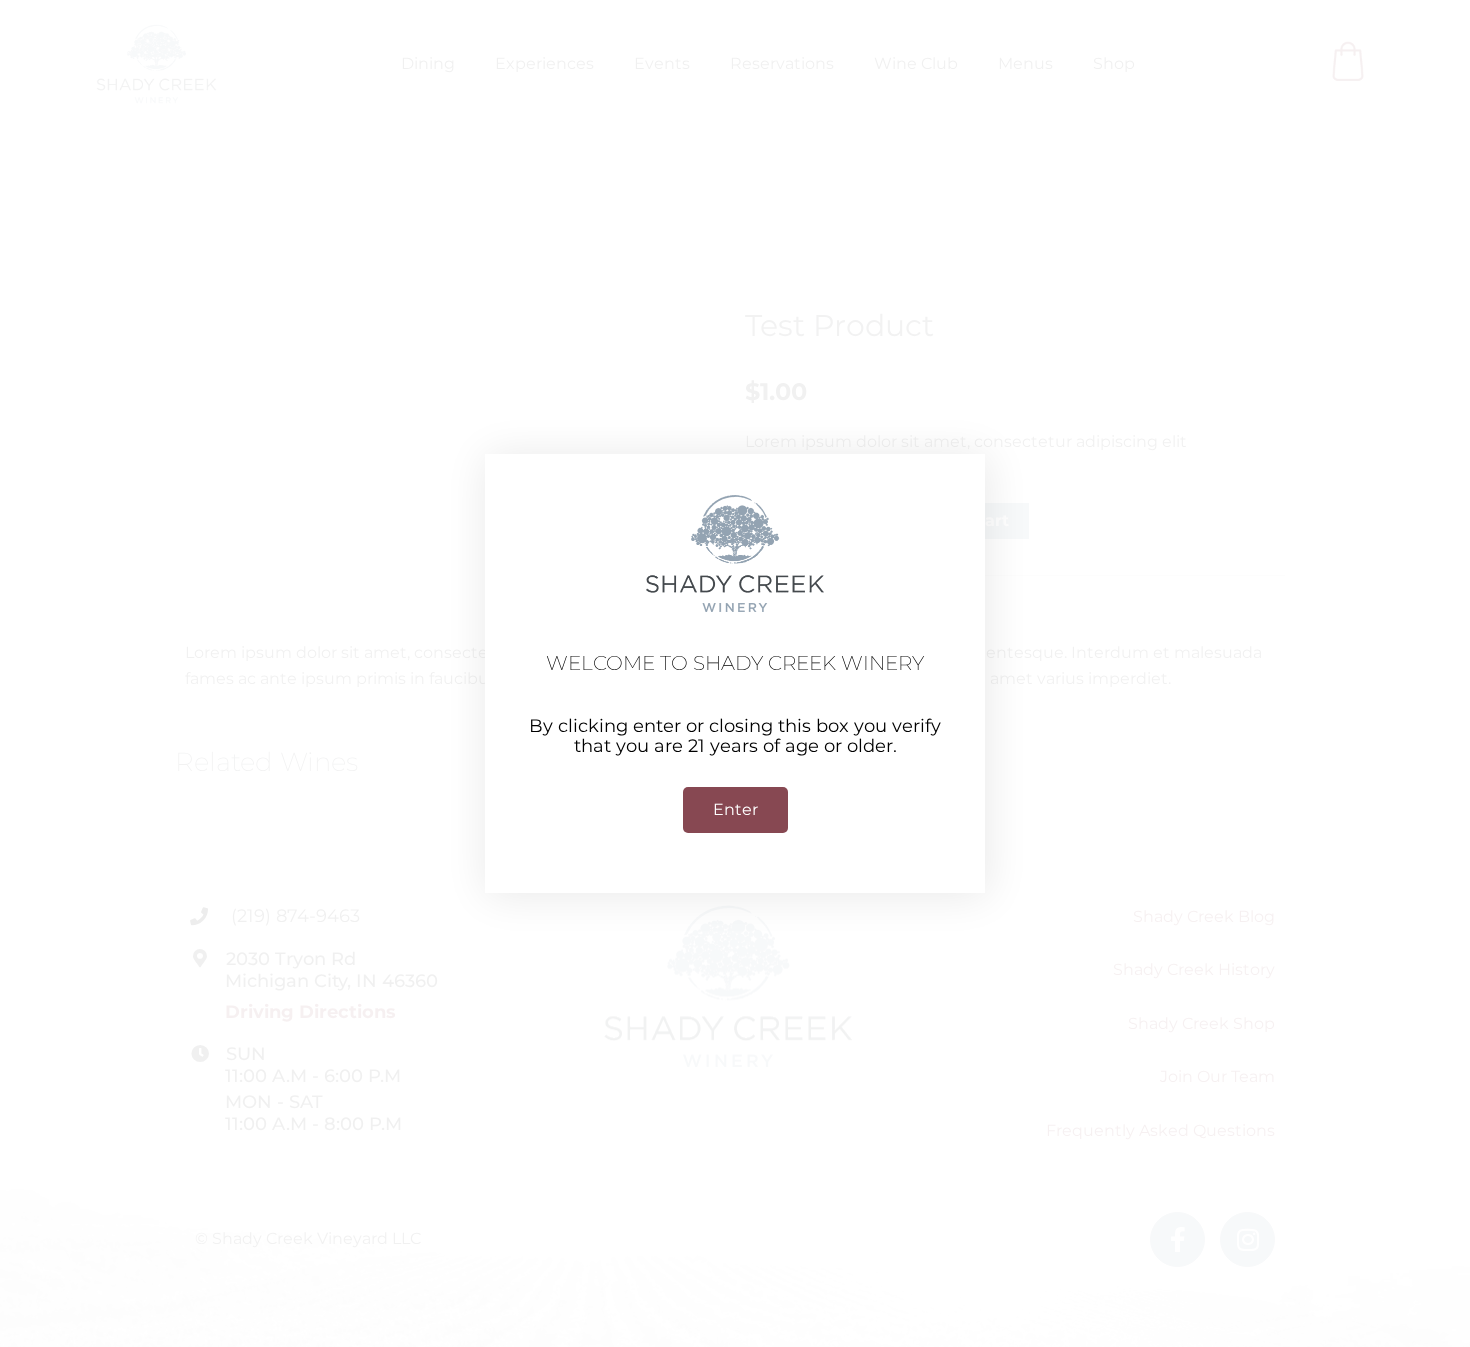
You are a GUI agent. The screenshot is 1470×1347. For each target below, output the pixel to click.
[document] (735, 673)
